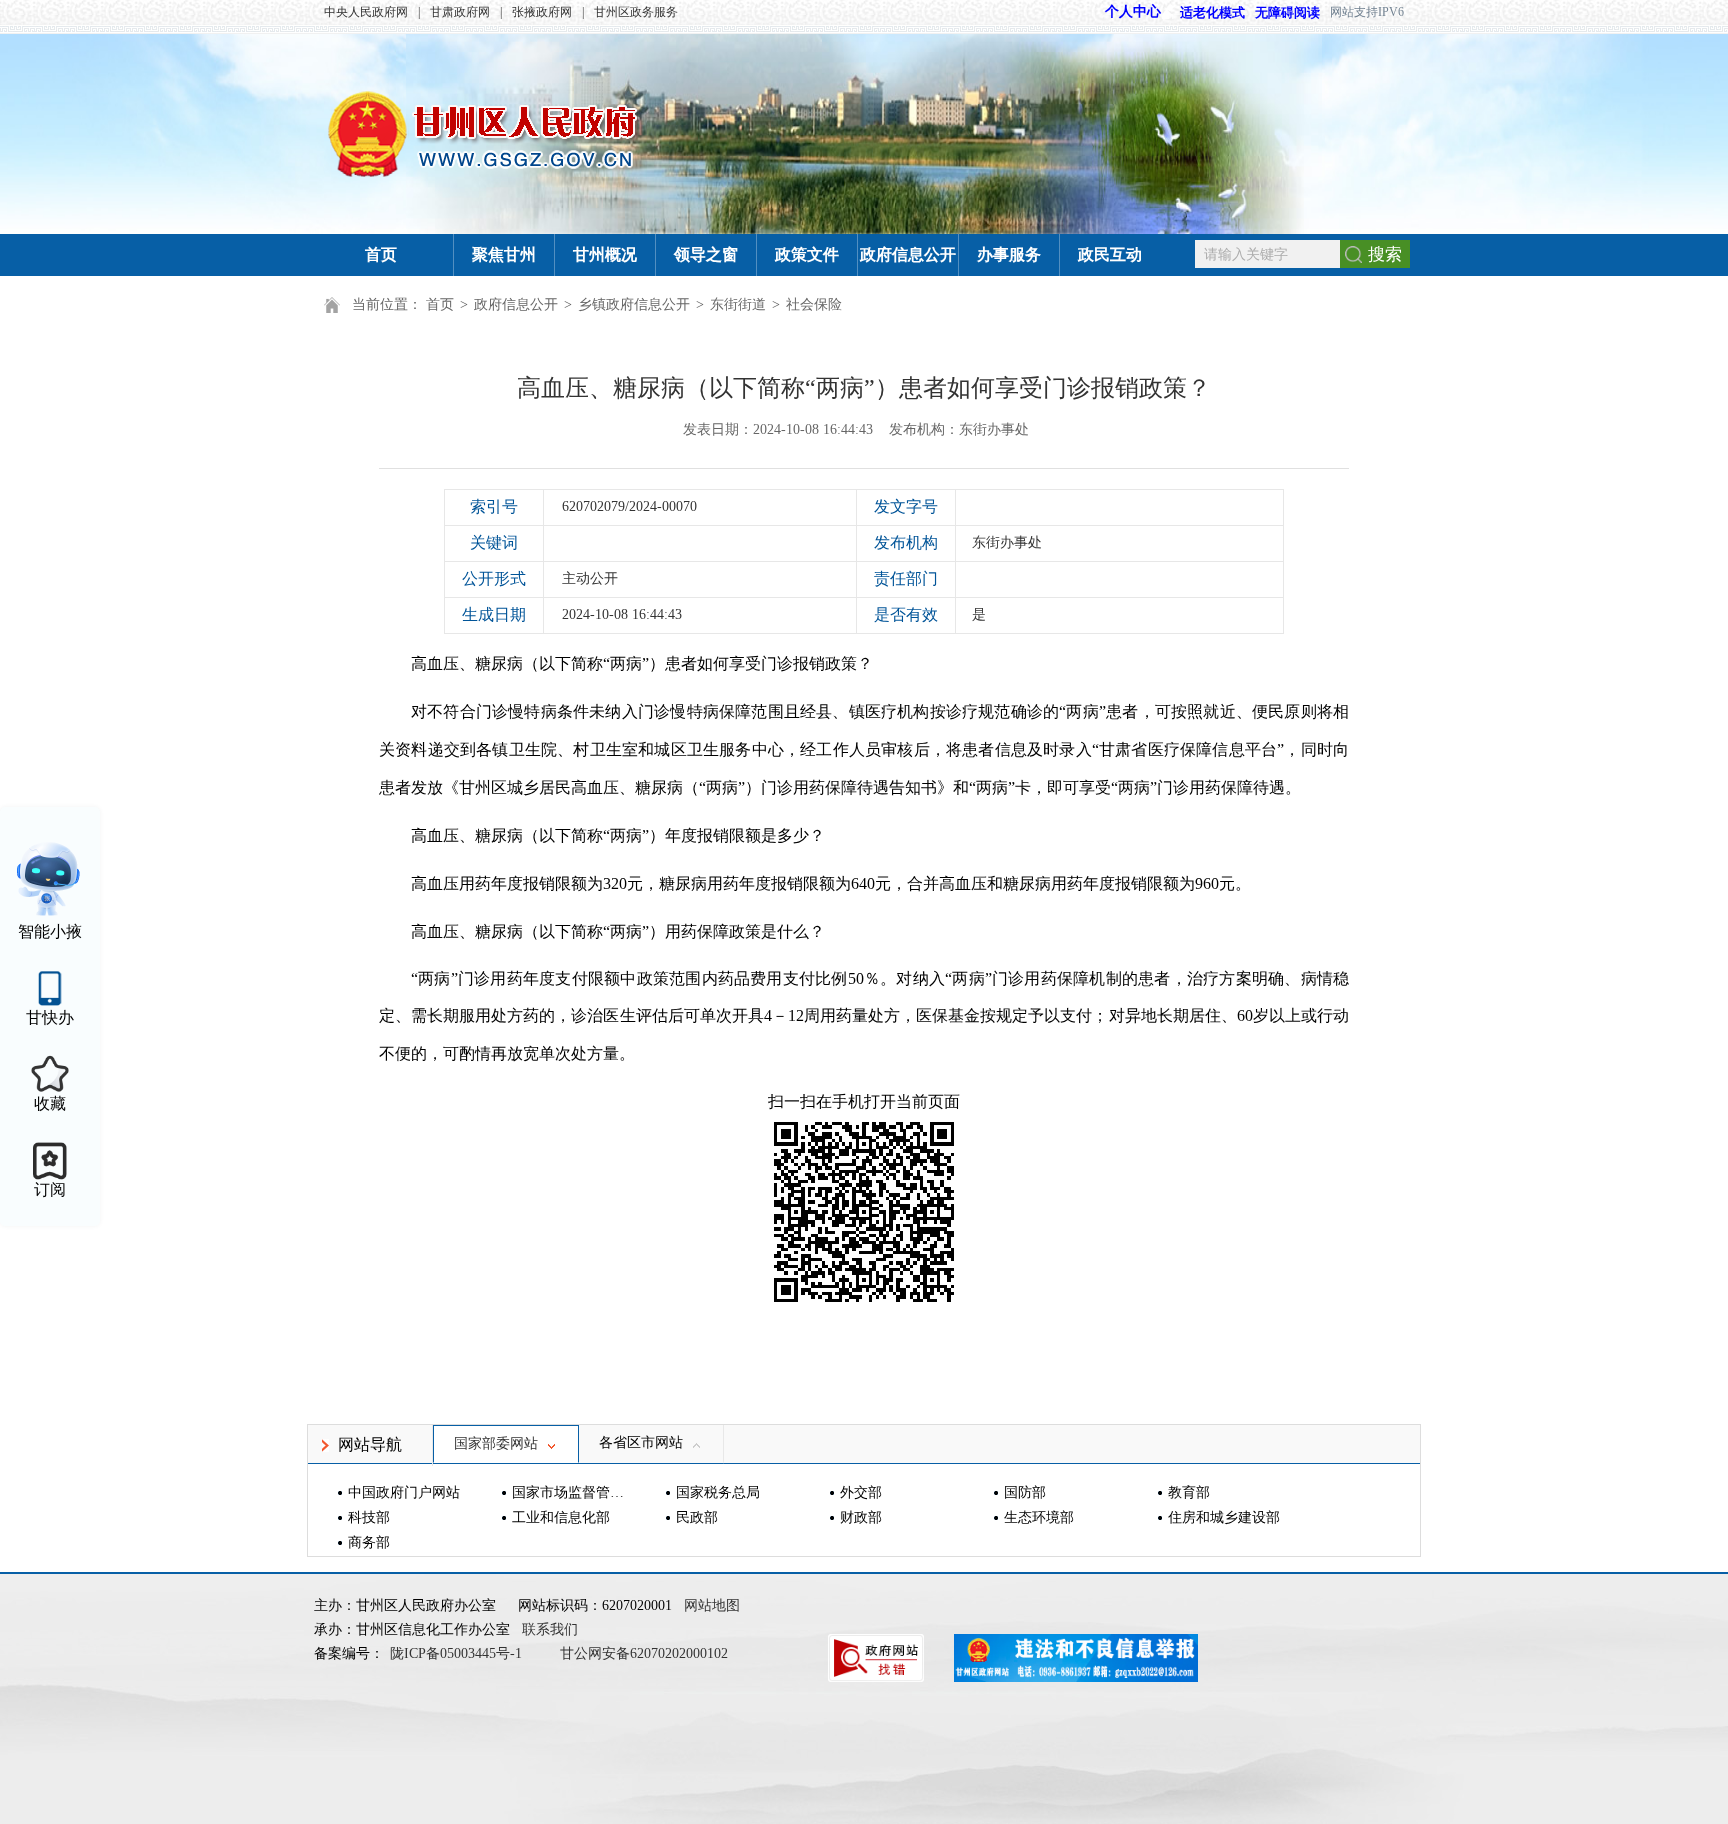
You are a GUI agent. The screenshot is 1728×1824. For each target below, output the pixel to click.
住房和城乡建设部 (1224, 1517)
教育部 (1189, 1492)
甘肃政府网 (460, 12)
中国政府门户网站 (404, 1492)
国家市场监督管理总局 (570, 1492)
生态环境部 (1039, 1517)
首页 (381, 254)
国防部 (1025, 1492)
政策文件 (807, 254)
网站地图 (712, 1605)
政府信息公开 (908, 254)
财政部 (861, 1517)
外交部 (861, 1492)
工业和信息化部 (561, 1517)
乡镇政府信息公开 (634, 304)
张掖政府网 (542, 12)
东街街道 (738, 304)
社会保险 (814, 304)
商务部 (369, 1542)
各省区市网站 (641, 1442)
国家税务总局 (718, 1492)
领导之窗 (706, 254)
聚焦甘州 (504, 254)
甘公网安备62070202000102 (644, 1653)
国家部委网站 (496, 1443)
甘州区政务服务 (636, 12)
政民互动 (1110, 254)
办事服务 (1009, 254)
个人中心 (1133, 11)
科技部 (369, 1517)
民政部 (697, 1517)
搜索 (1385, 254)
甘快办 (50, 1017)
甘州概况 (605, 254)
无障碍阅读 (1287, 12)
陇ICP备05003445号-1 (458, 1653)
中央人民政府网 (366, 12)
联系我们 (550, 1629)
